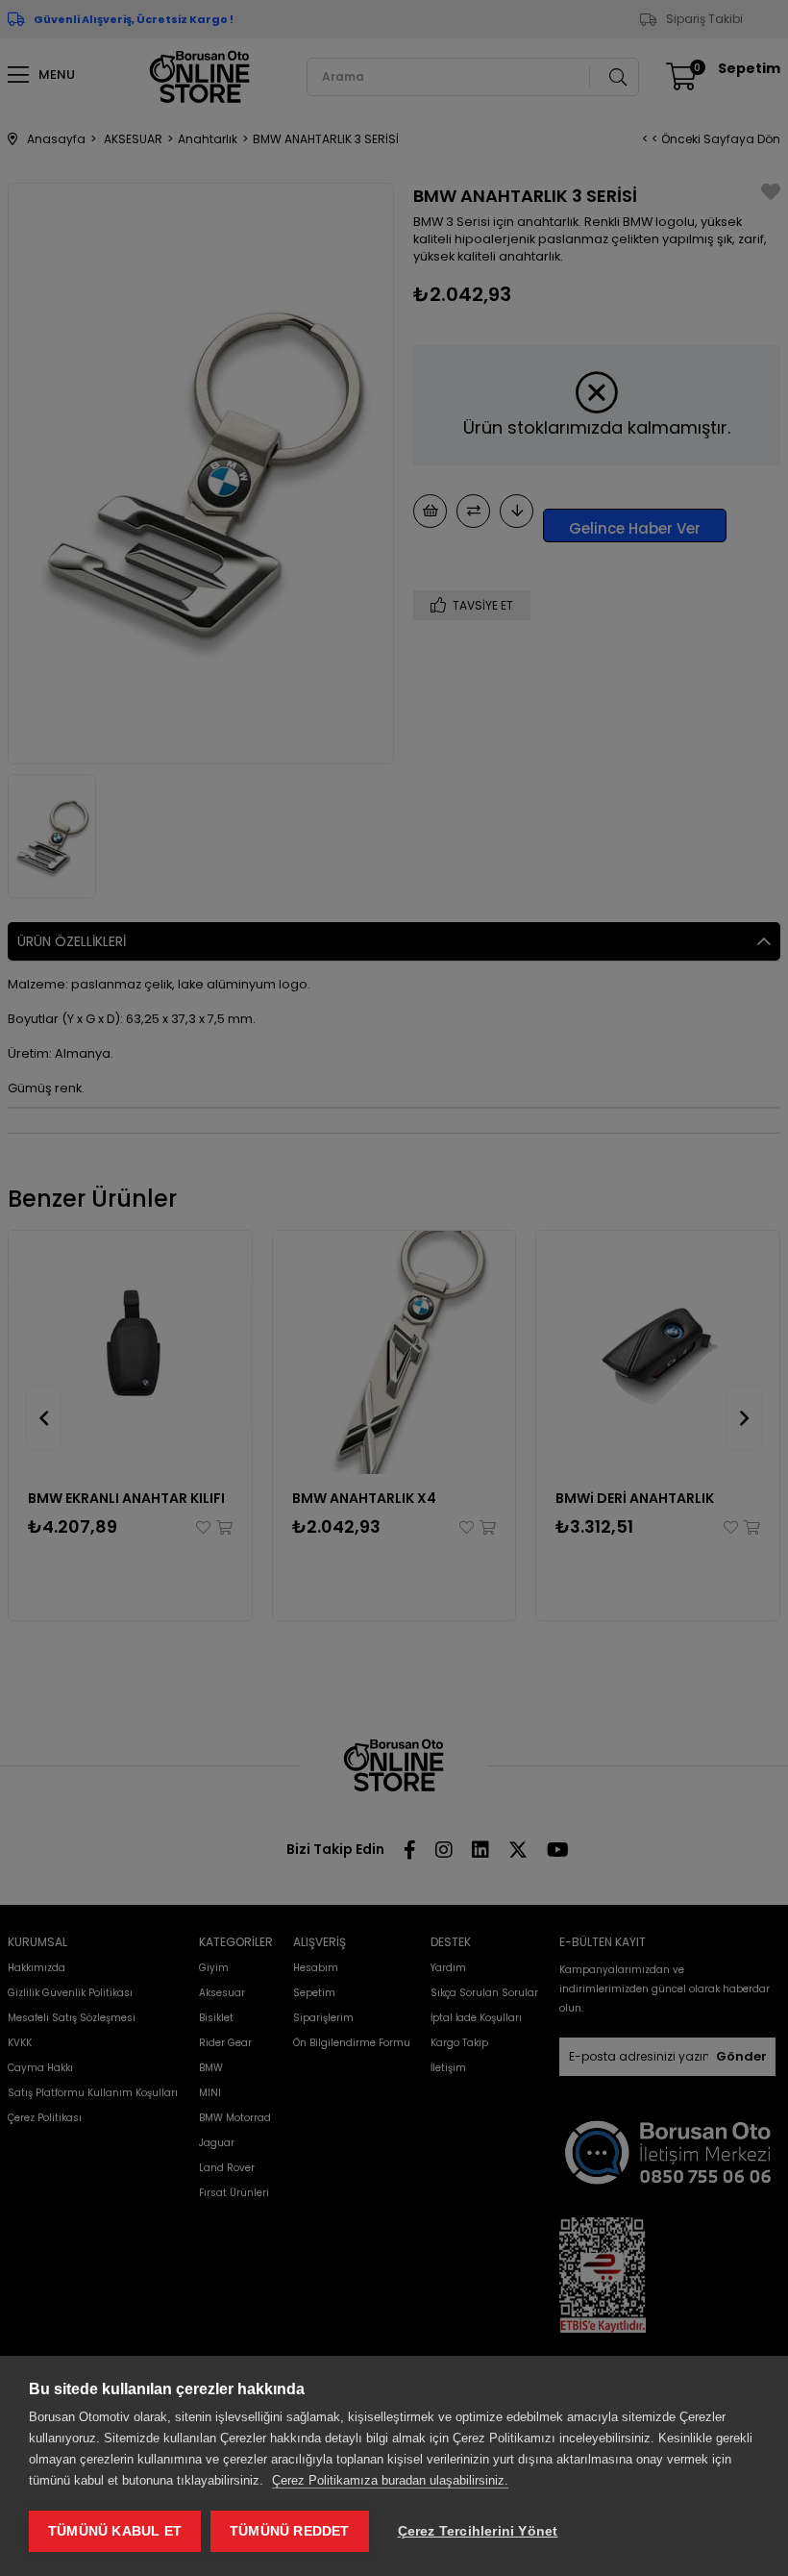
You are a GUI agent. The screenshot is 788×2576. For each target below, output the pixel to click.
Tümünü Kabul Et (115, 2531)
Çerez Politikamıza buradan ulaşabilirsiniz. (390, 2480)
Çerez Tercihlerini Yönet (478, 2531)
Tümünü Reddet (290, 2531)
